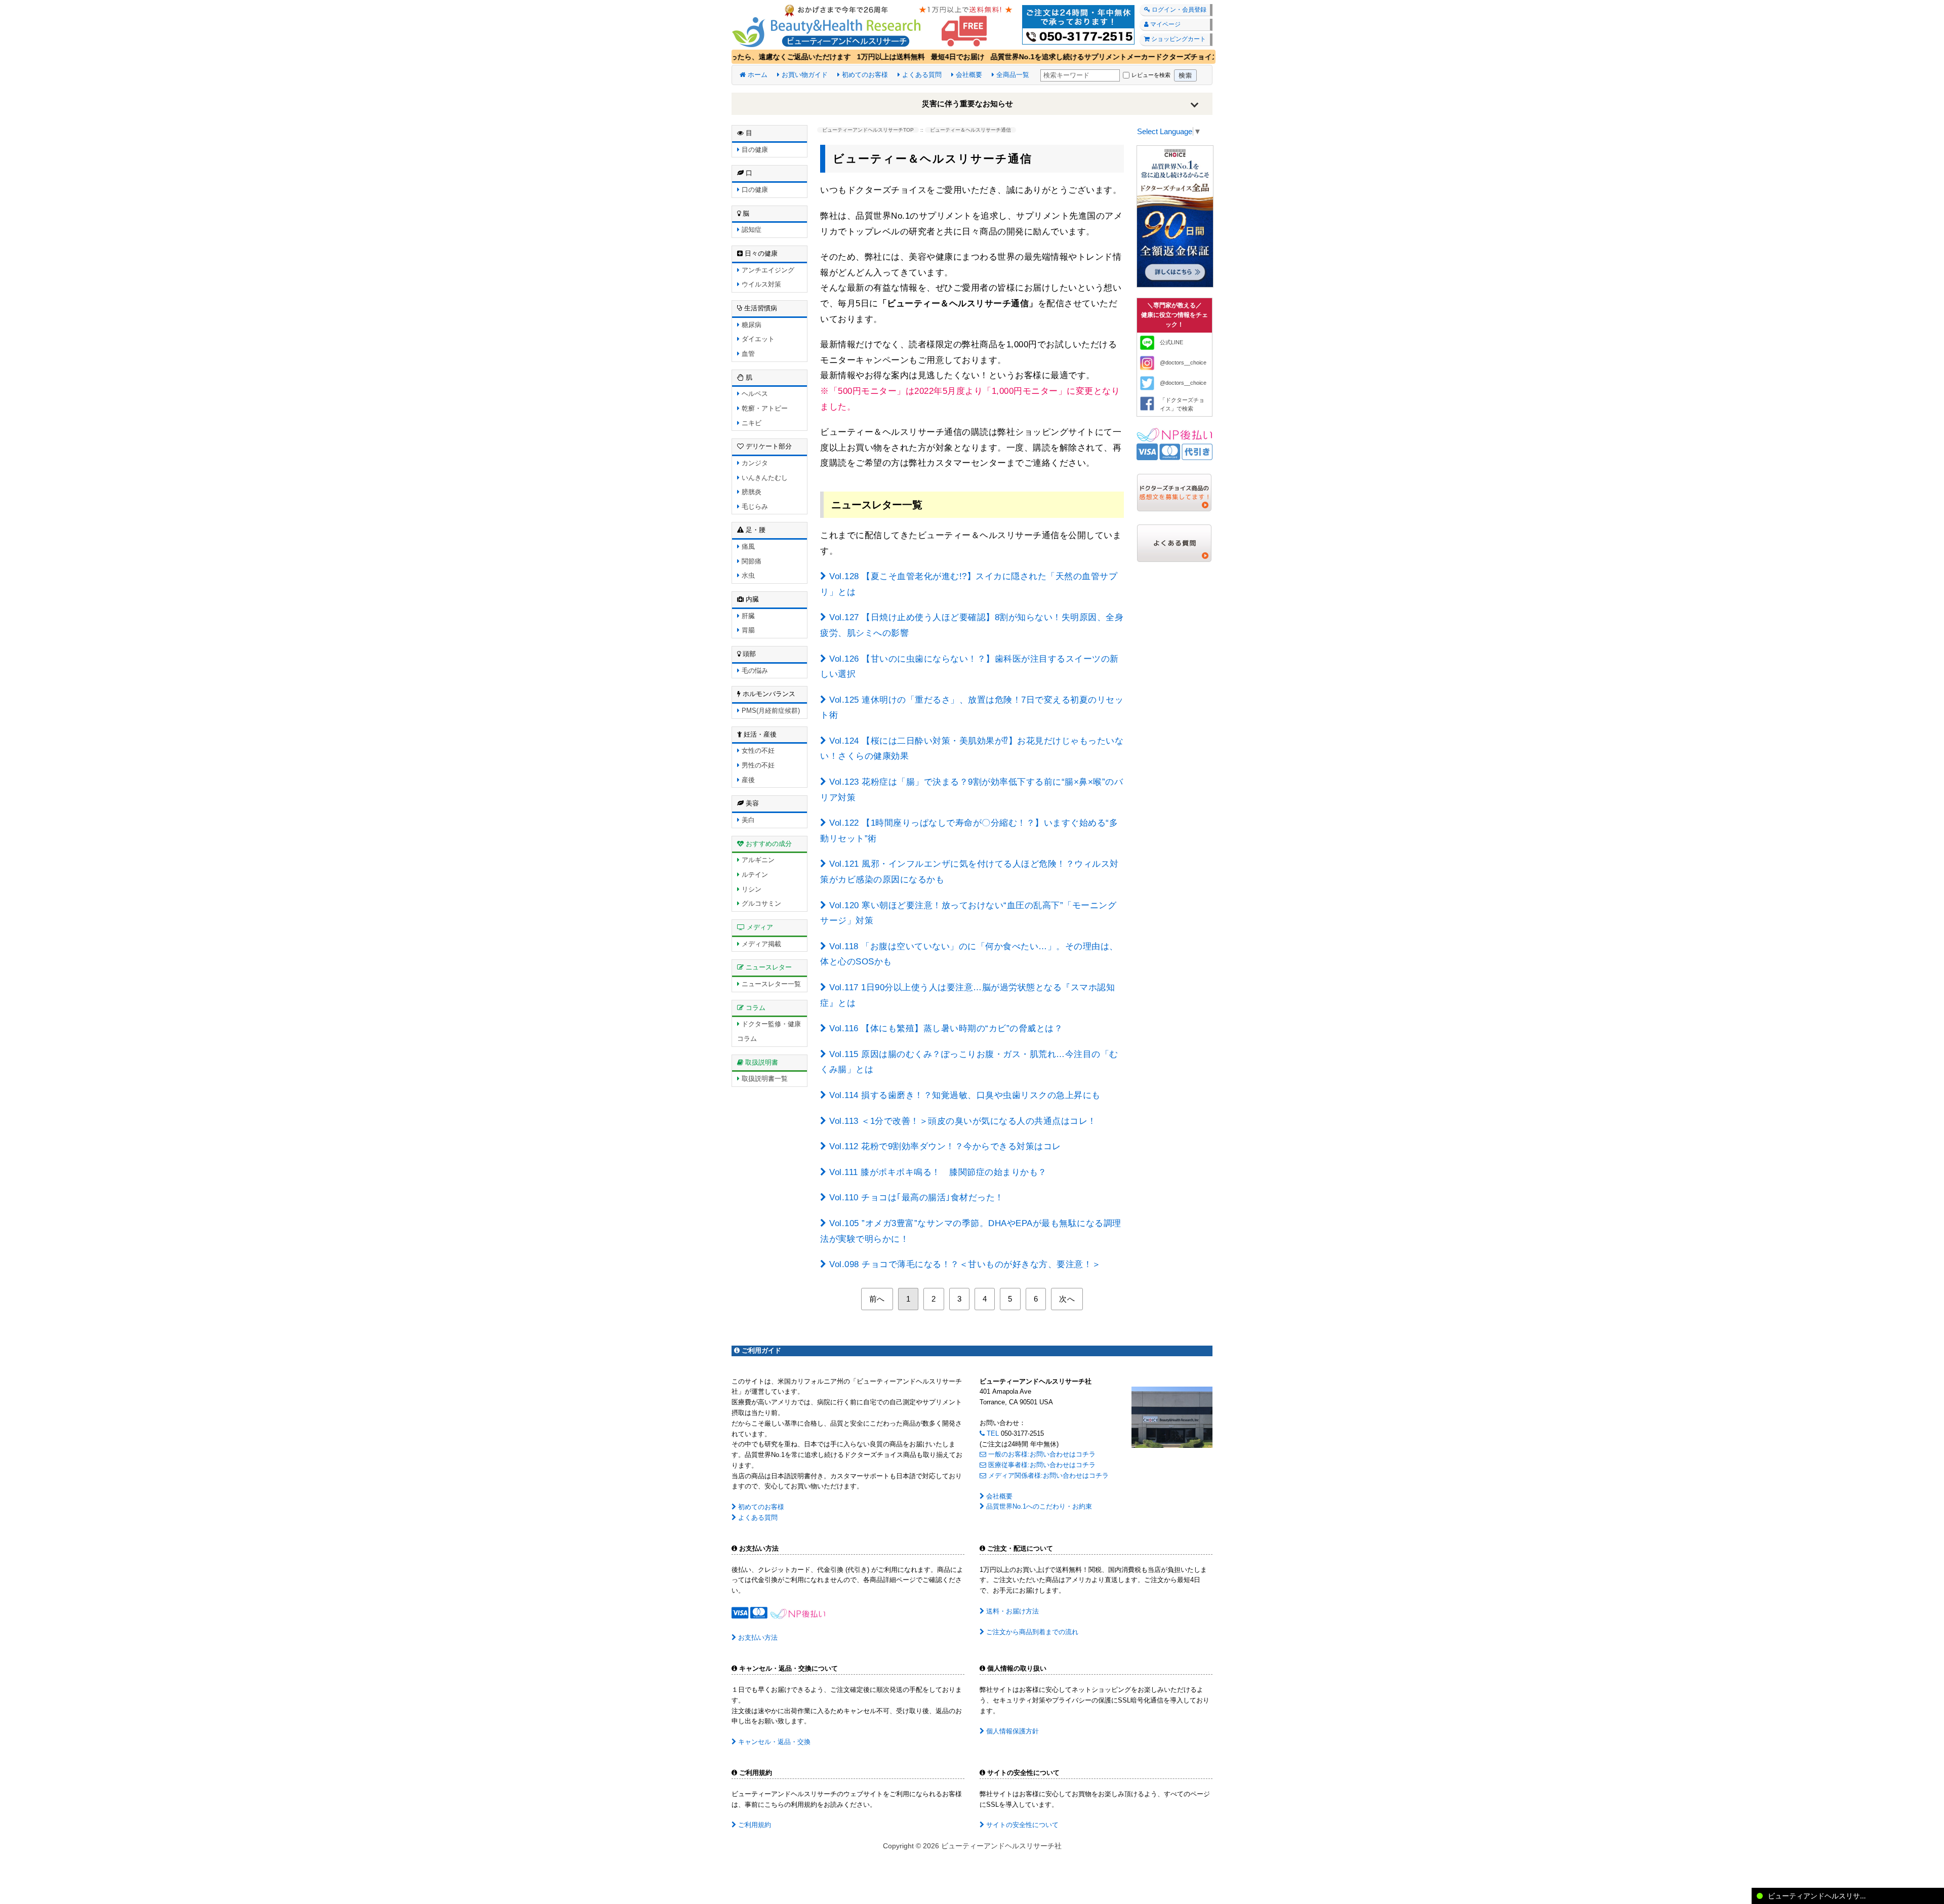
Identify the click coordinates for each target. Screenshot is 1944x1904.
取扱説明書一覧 (764, 1079)
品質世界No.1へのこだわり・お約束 (1038, 1506)
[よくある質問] (1174, 542)
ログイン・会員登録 (1178, 10)
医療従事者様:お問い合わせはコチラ (1041, 1465)
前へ (877, 1299)
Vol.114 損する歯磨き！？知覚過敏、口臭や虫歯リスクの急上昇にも (964, 1095)
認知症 (751, 230)
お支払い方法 (757, 1637)
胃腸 (747, 630)
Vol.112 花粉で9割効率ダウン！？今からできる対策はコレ (944, 1146)
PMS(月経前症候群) (770, 711)
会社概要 (968, 75)
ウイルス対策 (760, 284)
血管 (747, 354)
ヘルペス (754, 394)
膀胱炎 (751, 492)
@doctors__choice (1183, 362)
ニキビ (751, 423)
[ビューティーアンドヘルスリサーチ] (972, 24)
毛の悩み (754, 671)
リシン (751, 889)
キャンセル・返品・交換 (773, 1742)
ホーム (757, 75)
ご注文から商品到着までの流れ (1031, 1632)
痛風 (747, 546)
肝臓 (747, 616)
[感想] (1174, 492)
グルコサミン (760, 903)
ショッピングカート (1178, 39)
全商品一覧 (1012, 75)
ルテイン (754, 875)
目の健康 (754, 150)
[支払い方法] (1174, 444)
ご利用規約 (754, 1825)
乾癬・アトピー (764, 408)
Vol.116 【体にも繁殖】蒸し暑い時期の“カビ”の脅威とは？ (945, 1028)
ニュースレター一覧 (770, 984)
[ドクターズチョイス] (1175, 216)
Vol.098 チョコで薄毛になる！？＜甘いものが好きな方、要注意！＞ (964, 1264)
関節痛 (751, 561)
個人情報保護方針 (1011, 1731)
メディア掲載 (760, 944)
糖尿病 (751, 325)
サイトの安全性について (1021, 1825)
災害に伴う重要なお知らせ (967, 104)
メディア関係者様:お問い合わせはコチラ (1047, 1475)
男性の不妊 (757, 765)
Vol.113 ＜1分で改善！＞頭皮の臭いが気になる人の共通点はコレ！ (962, 1121)
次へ (1067, 1299)
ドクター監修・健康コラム (769, 1031)
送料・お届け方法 (1011, 1611)
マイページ (1165, 24)
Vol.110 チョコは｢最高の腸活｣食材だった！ (915, 1198)
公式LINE (1171, 342)
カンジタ (754, 463)
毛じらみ (754, 507)
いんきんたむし (764, 478)
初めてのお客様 (864, 75)
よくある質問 (921, 75)
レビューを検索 (1151, 75)
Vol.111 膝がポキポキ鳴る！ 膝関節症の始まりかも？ (937, 1172)
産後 (747, 780)
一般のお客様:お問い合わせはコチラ (1041, 1454)
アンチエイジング (767, 270)
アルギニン (757, 860)
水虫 (747, 575)
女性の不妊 (757, 751)
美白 (747, 820)
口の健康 (754, 190)
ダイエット (757, 339)
